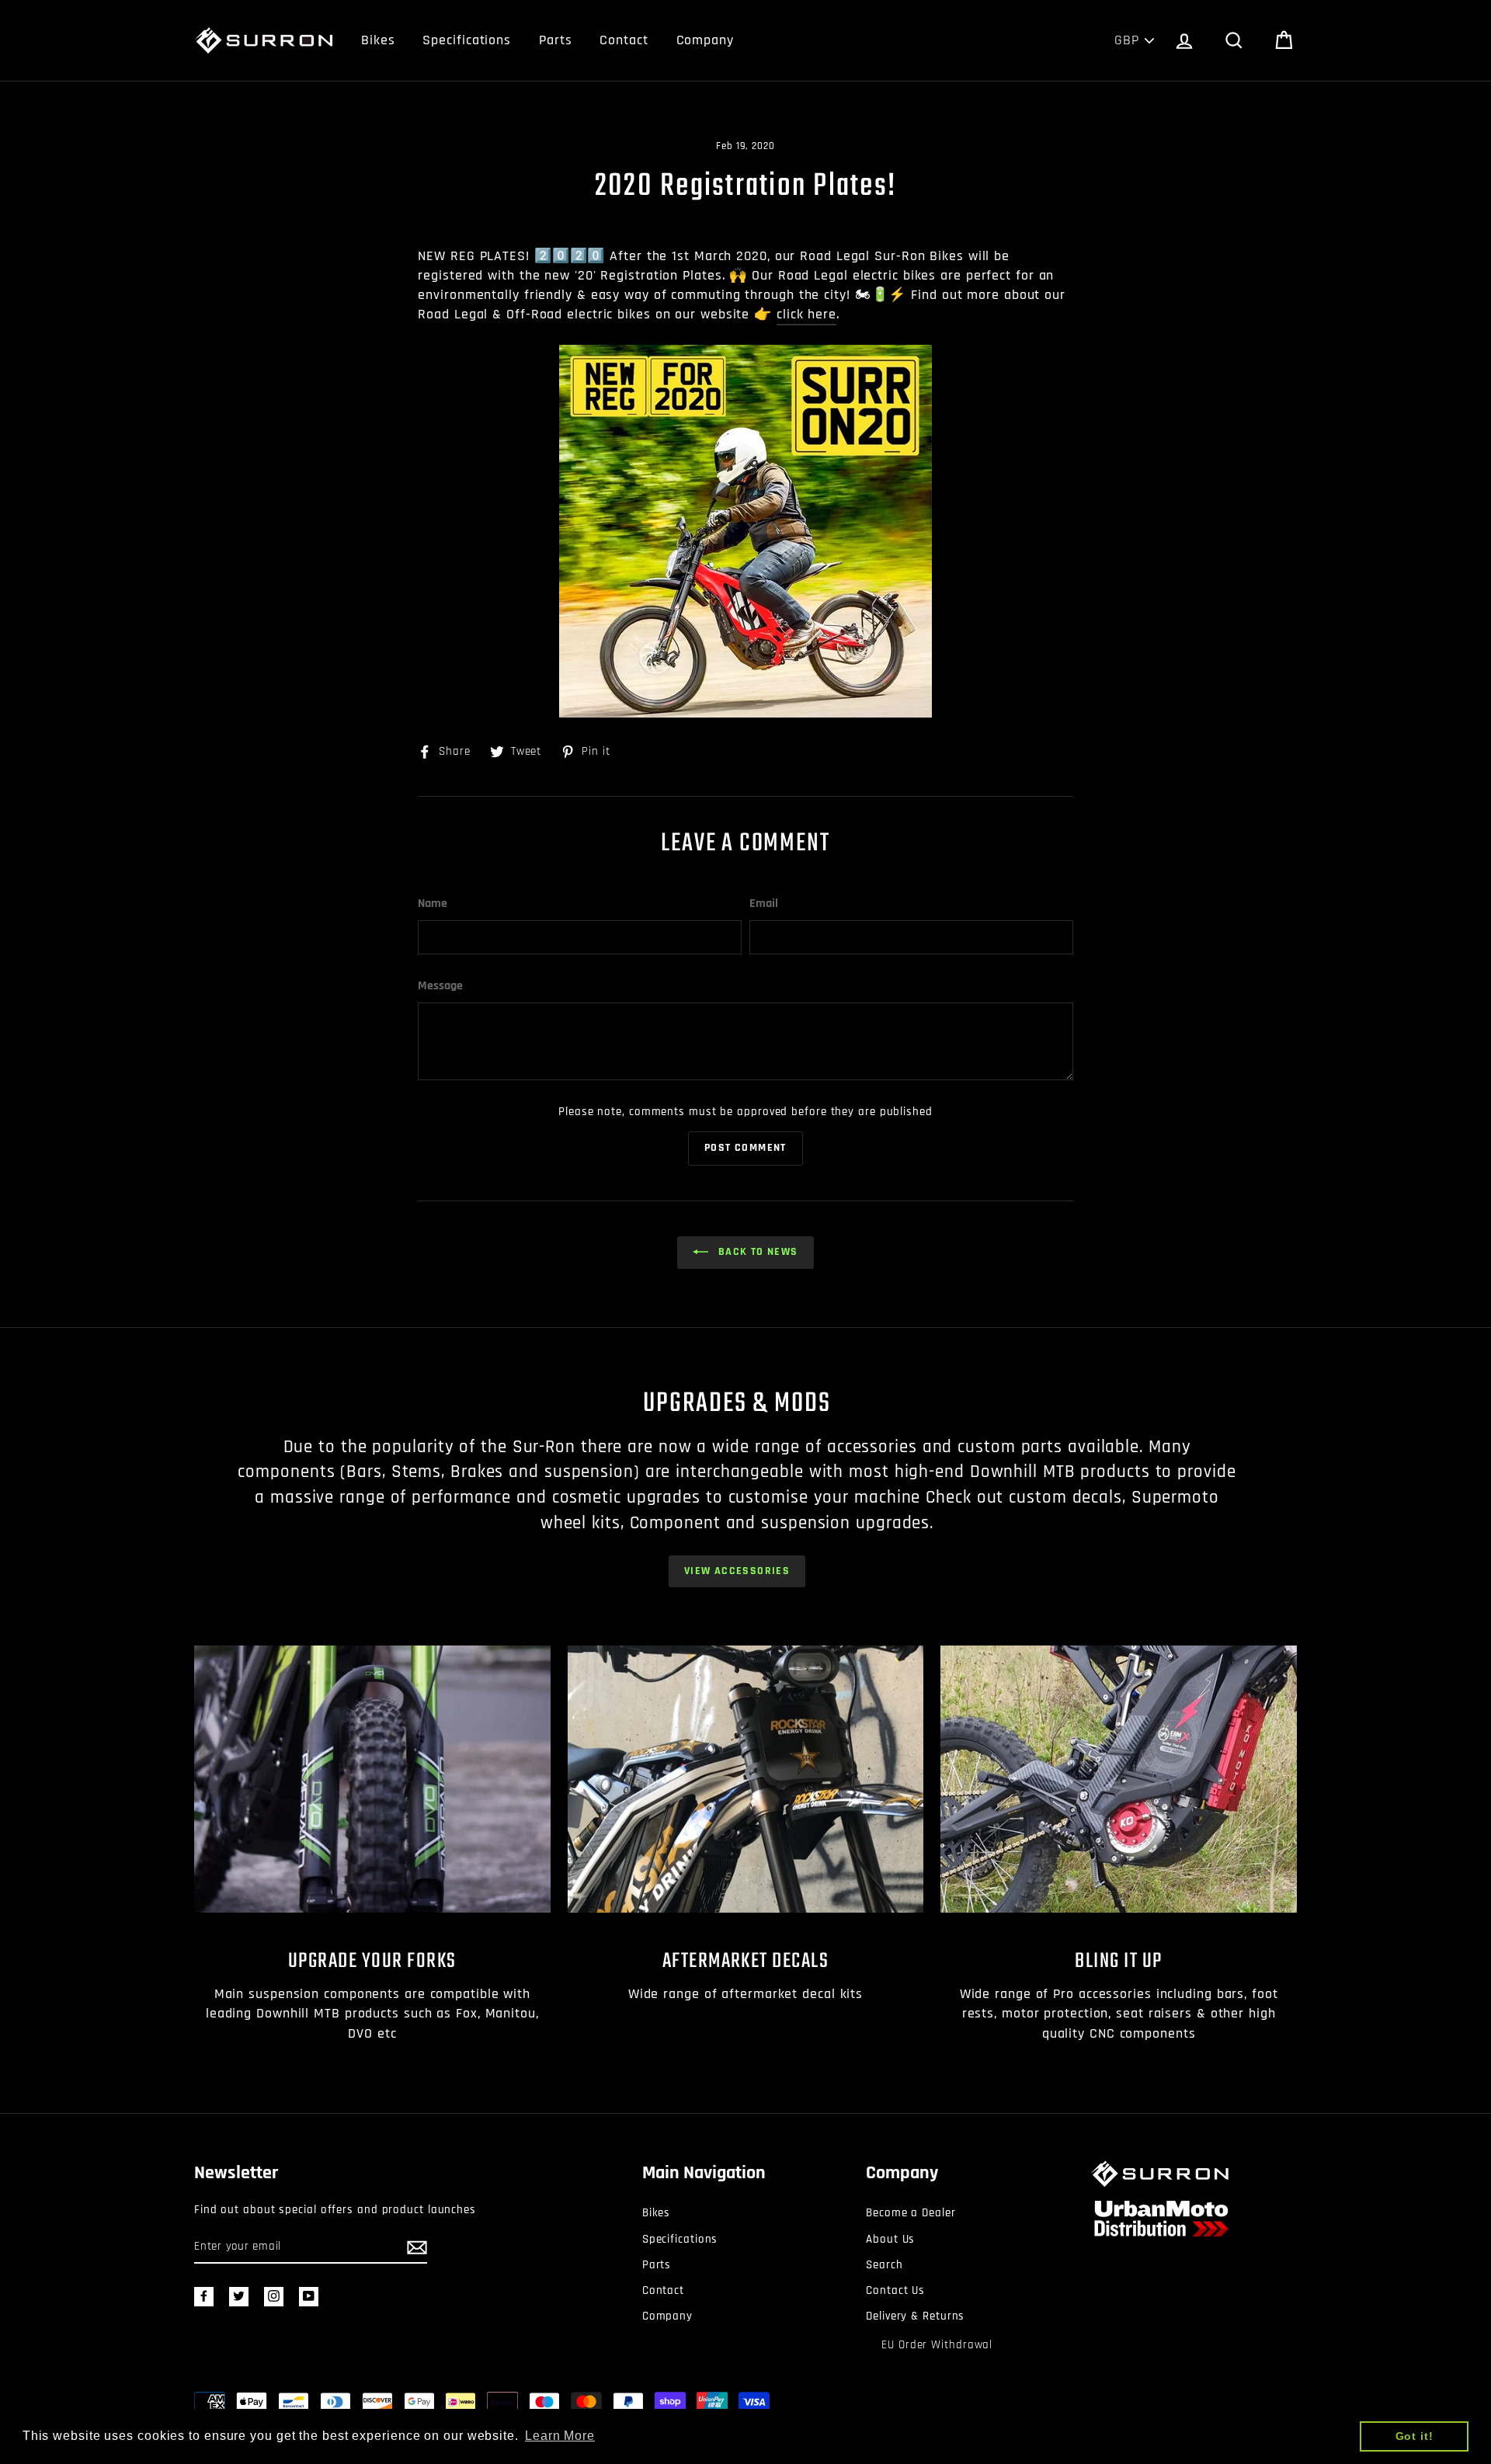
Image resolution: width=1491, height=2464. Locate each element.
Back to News (756, 1252)
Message (440, 986)
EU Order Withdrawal (937, 2345)
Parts (556, 40)
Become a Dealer (911, 2213)
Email (764, 904)
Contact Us (895, 2290)
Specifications (467, 40)
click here (806, 314)
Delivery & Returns (915, 2316)
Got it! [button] (1415, 2436)
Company (705, 40)
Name (433, 904)
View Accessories (737, 1571)
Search (884, 2265)
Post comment (745, 1148)
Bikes (378, 40)
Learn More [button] (560, 2436)
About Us (890, 2239)
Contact (624, 40)
